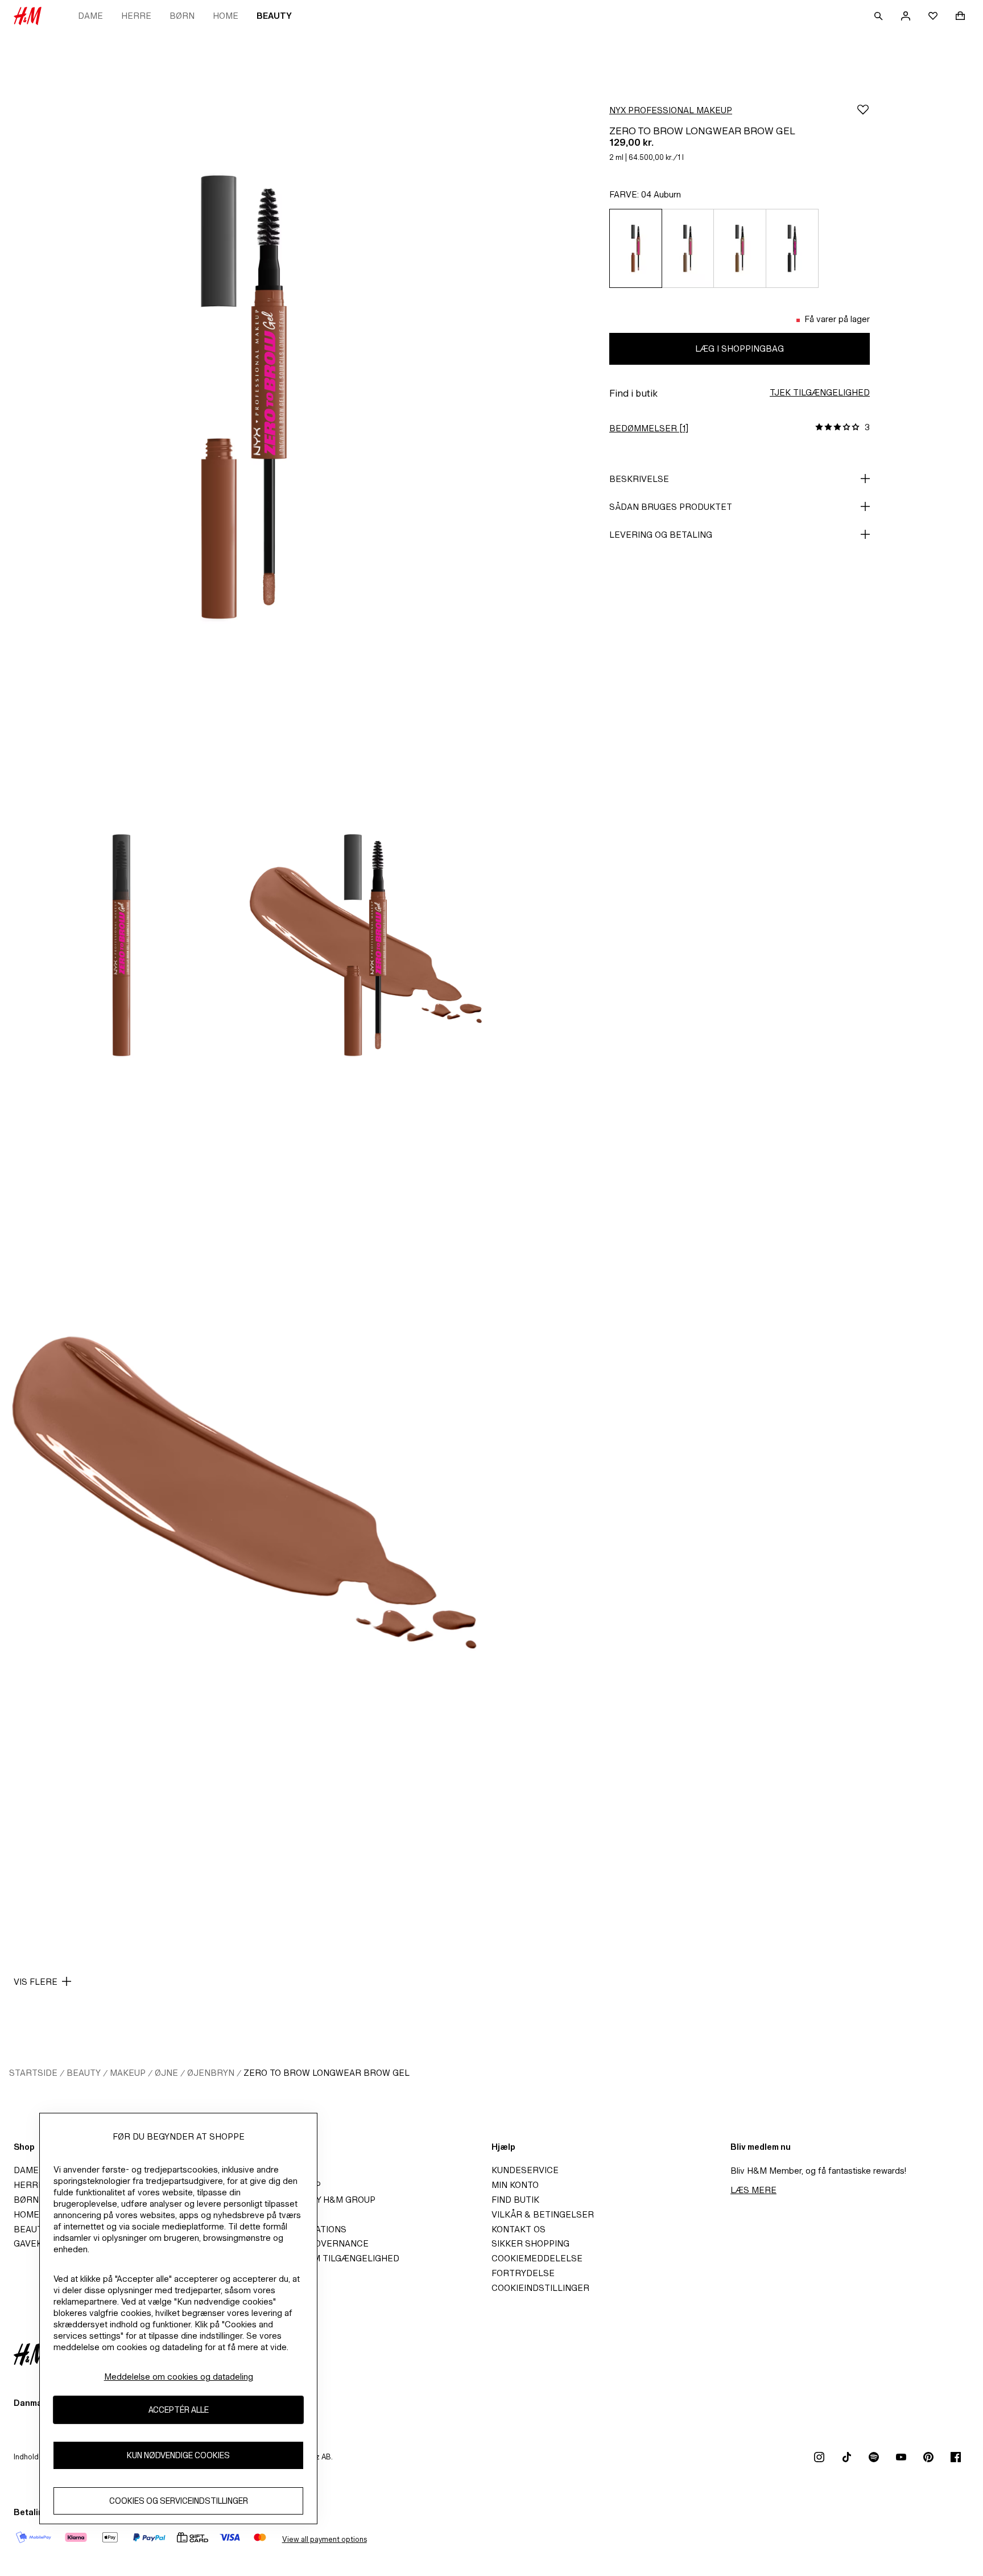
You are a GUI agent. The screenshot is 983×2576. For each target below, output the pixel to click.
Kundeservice (525, 2170)
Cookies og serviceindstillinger (179, 2501)
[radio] (635, 248)
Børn (182, 16)
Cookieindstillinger (540, 2288)
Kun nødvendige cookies (178, 2456)
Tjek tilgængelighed (820, 392)
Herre (136, 16)
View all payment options (325, 2539)
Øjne (166, 2073)
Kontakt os (519, 2229)
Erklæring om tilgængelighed (326, 2258)
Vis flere (36, 1982)
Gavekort (37, 2243)
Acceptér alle (179, 2410)
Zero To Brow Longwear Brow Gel (327, 2073)
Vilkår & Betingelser (543, 2214)
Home (226, 16)
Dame (90, 16)
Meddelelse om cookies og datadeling (179, 2377)
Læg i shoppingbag (740, 349)
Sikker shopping (530, 2243)
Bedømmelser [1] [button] (649, 428)
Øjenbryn (211, 2073)
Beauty (274, 16)
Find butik (515, 2200)
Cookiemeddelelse (537, 2258)
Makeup (128, 2073)
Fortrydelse (523, 2273)
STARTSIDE (33, 2073)
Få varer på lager (837, 319)
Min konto (515, 2185)
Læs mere (753, 2190)
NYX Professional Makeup (671, 110)
